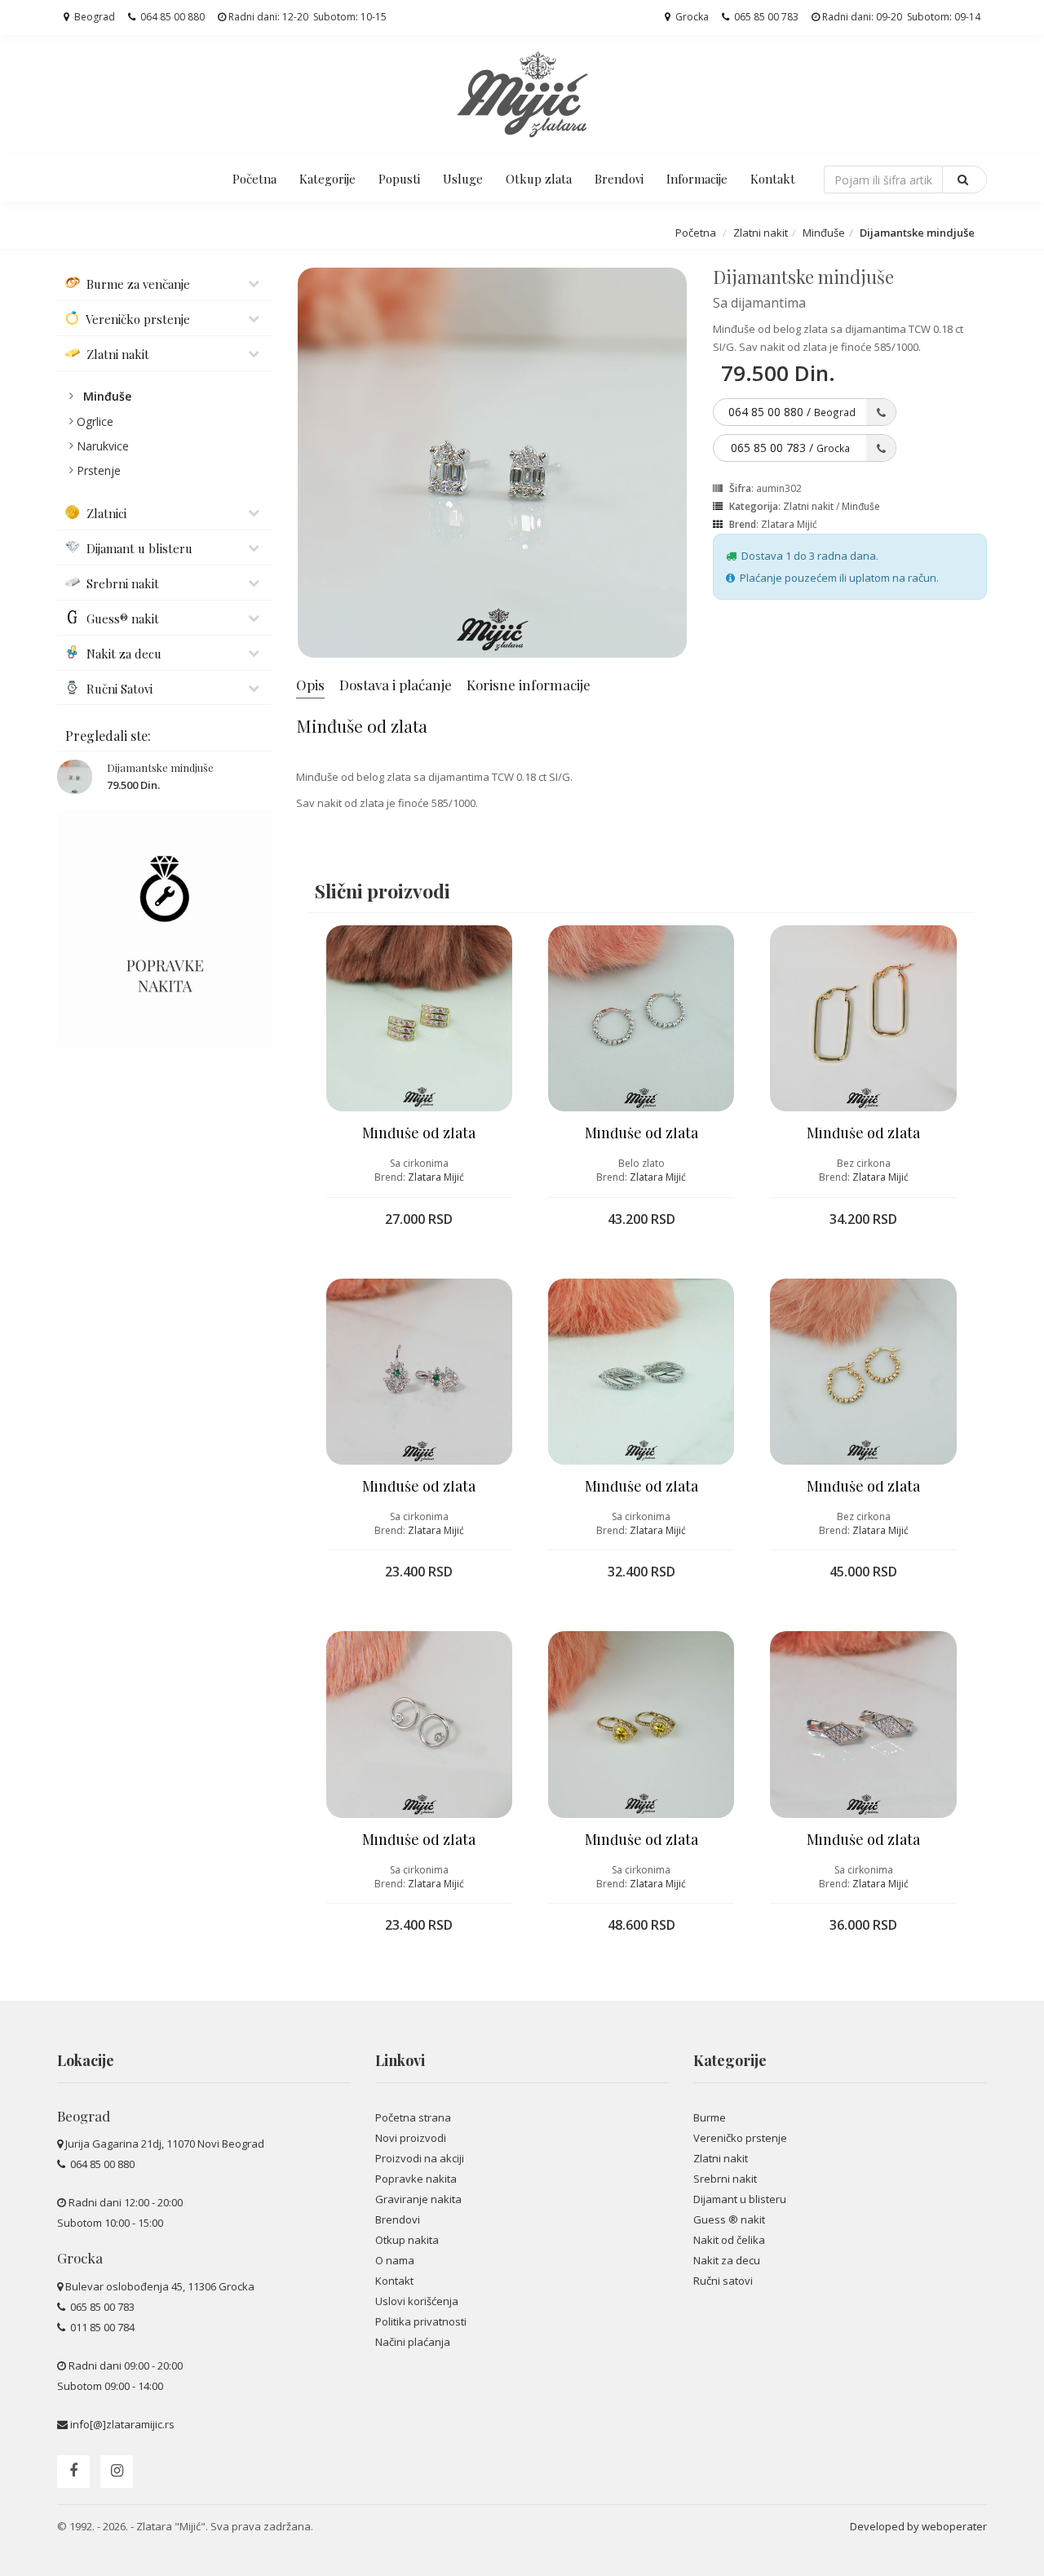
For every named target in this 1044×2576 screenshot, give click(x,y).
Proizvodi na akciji (420, 2158)
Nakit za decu (727, 2260)
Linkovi (400, 2060)
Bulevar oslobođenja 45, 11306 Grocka (160, 2286)
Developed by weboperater (918, 2526)
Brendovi (619, 179)
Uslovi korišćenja (417, 2301)
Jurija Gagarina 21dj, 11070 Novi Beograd (165, 2144)
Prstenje (99, 470)
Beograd (93, 17)
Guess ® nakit (729, 2219)
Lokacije (86, 2060)
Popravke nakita (416, 2179)
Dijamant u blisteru (740, 2199)
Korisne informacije (529, 685)
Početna (254, 179)
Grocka (691, 17)
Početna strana (413, 2117)
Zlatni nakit (761, 233)
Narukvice (103, 446)
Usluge (463, 179)
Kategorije (327, 179)
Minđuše (824, 233)
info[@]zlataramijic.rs (122, 2424)
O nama (395, 2260)
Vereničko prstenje (740, 2138)
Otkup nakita (407, 2240)
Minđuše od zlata (419, 1133)
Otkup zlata (539, 179)
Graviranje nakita (418, 2199)
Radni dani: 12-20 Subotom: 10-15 (306, 17)
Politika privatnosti (421, 2321)
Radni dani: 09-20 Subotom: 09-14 (900, 17)
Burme (710, 2117)
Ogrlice (95, 421)
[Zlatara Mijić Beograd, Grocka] (522, 94)
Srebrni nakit (725, 2179)
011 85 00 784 (101, 2327)
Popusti (399, 179)
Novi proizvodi (411, 2138)
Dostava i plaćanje (396, 685)
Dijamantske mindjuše (160, 767)
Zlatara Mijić (789, 524)
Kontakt (773, 179)
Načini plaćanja (413, 2342)
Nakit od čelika (729, 2240)
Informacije (697, 179)
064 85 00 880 (171, 17)
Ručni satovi (723, 2281)
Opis (310, 685)
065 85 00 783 (765, 17)
